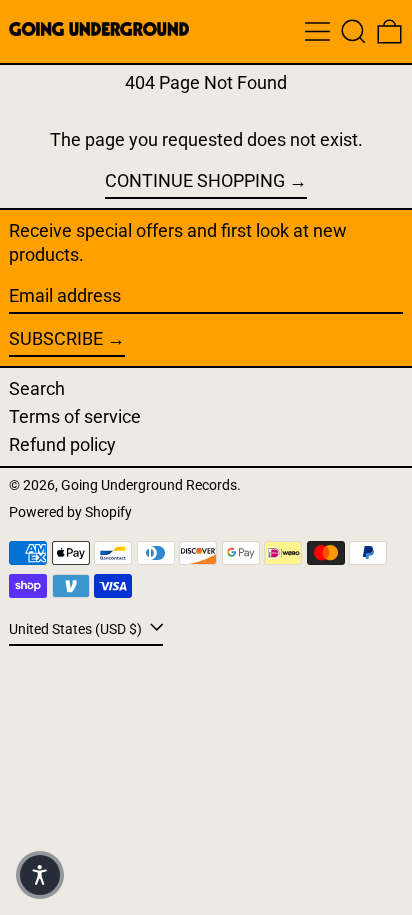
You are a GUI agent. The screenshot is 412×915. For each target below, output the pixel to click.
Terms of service (75, 416)
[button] (353, 31)
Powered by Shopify (70, 512)
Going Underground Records (149, 485)
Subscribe (56, 338)
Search (37, 388)
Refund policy (62, 444)
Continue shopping (195, 180)
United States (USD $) (77, 629)
